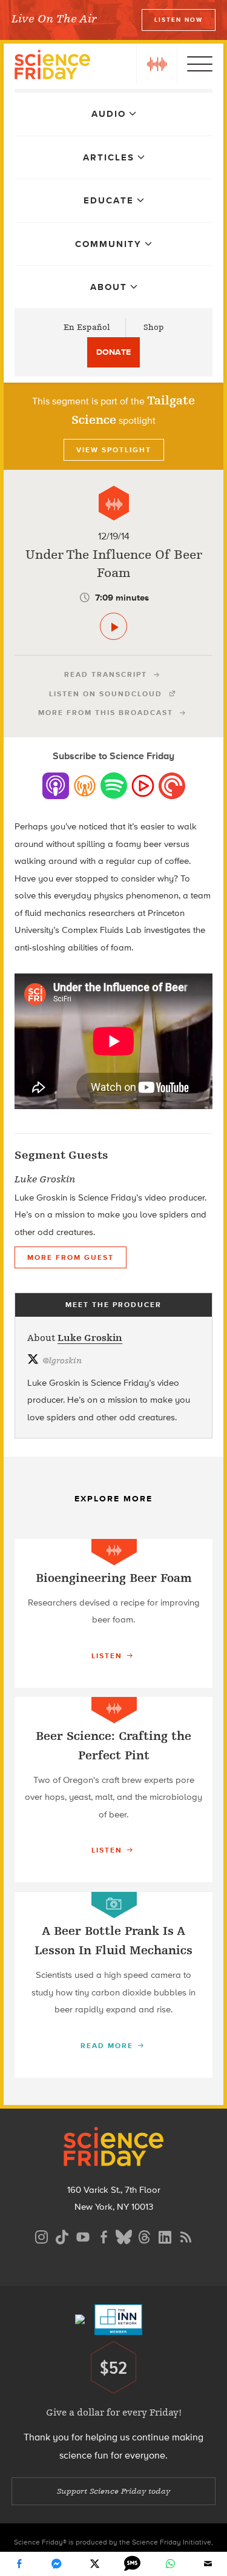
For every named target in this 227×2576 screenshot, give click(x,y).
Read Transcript (106, 674)
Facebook (19, 2564)
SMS (133, 2564)
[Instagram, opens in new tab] (42, 2235)
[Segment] (114, 503)
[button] (157, 64)
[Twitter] (94, 2564)
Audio (109, 114)
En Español (87, 327)
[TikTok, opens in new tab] (62, 2235)
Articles (109, 157)
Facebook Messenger (57, 2564)
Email (208, 2564)
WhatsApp (170, 2564)
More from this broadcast (106, 713)
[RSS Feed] (186, 2235)
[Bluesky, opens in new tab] (124, 2235)
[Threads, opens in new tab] (145, 2235)
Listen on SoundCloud (106, 694)
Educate (109, 200)
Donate (113, 352)
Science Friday (52, 66)
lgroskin (62, 1361)
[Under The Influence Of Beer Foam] (113, 626)
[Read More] (113, 1613)
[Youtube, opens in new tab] (83, 2235)
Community (108, 244)
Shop (154, 327)
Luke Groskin (90, 1338)
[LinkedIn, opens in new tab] (165, 2235)
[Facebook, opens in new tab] (104, 2235)
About (109, 287)
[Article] (114, 1905)
